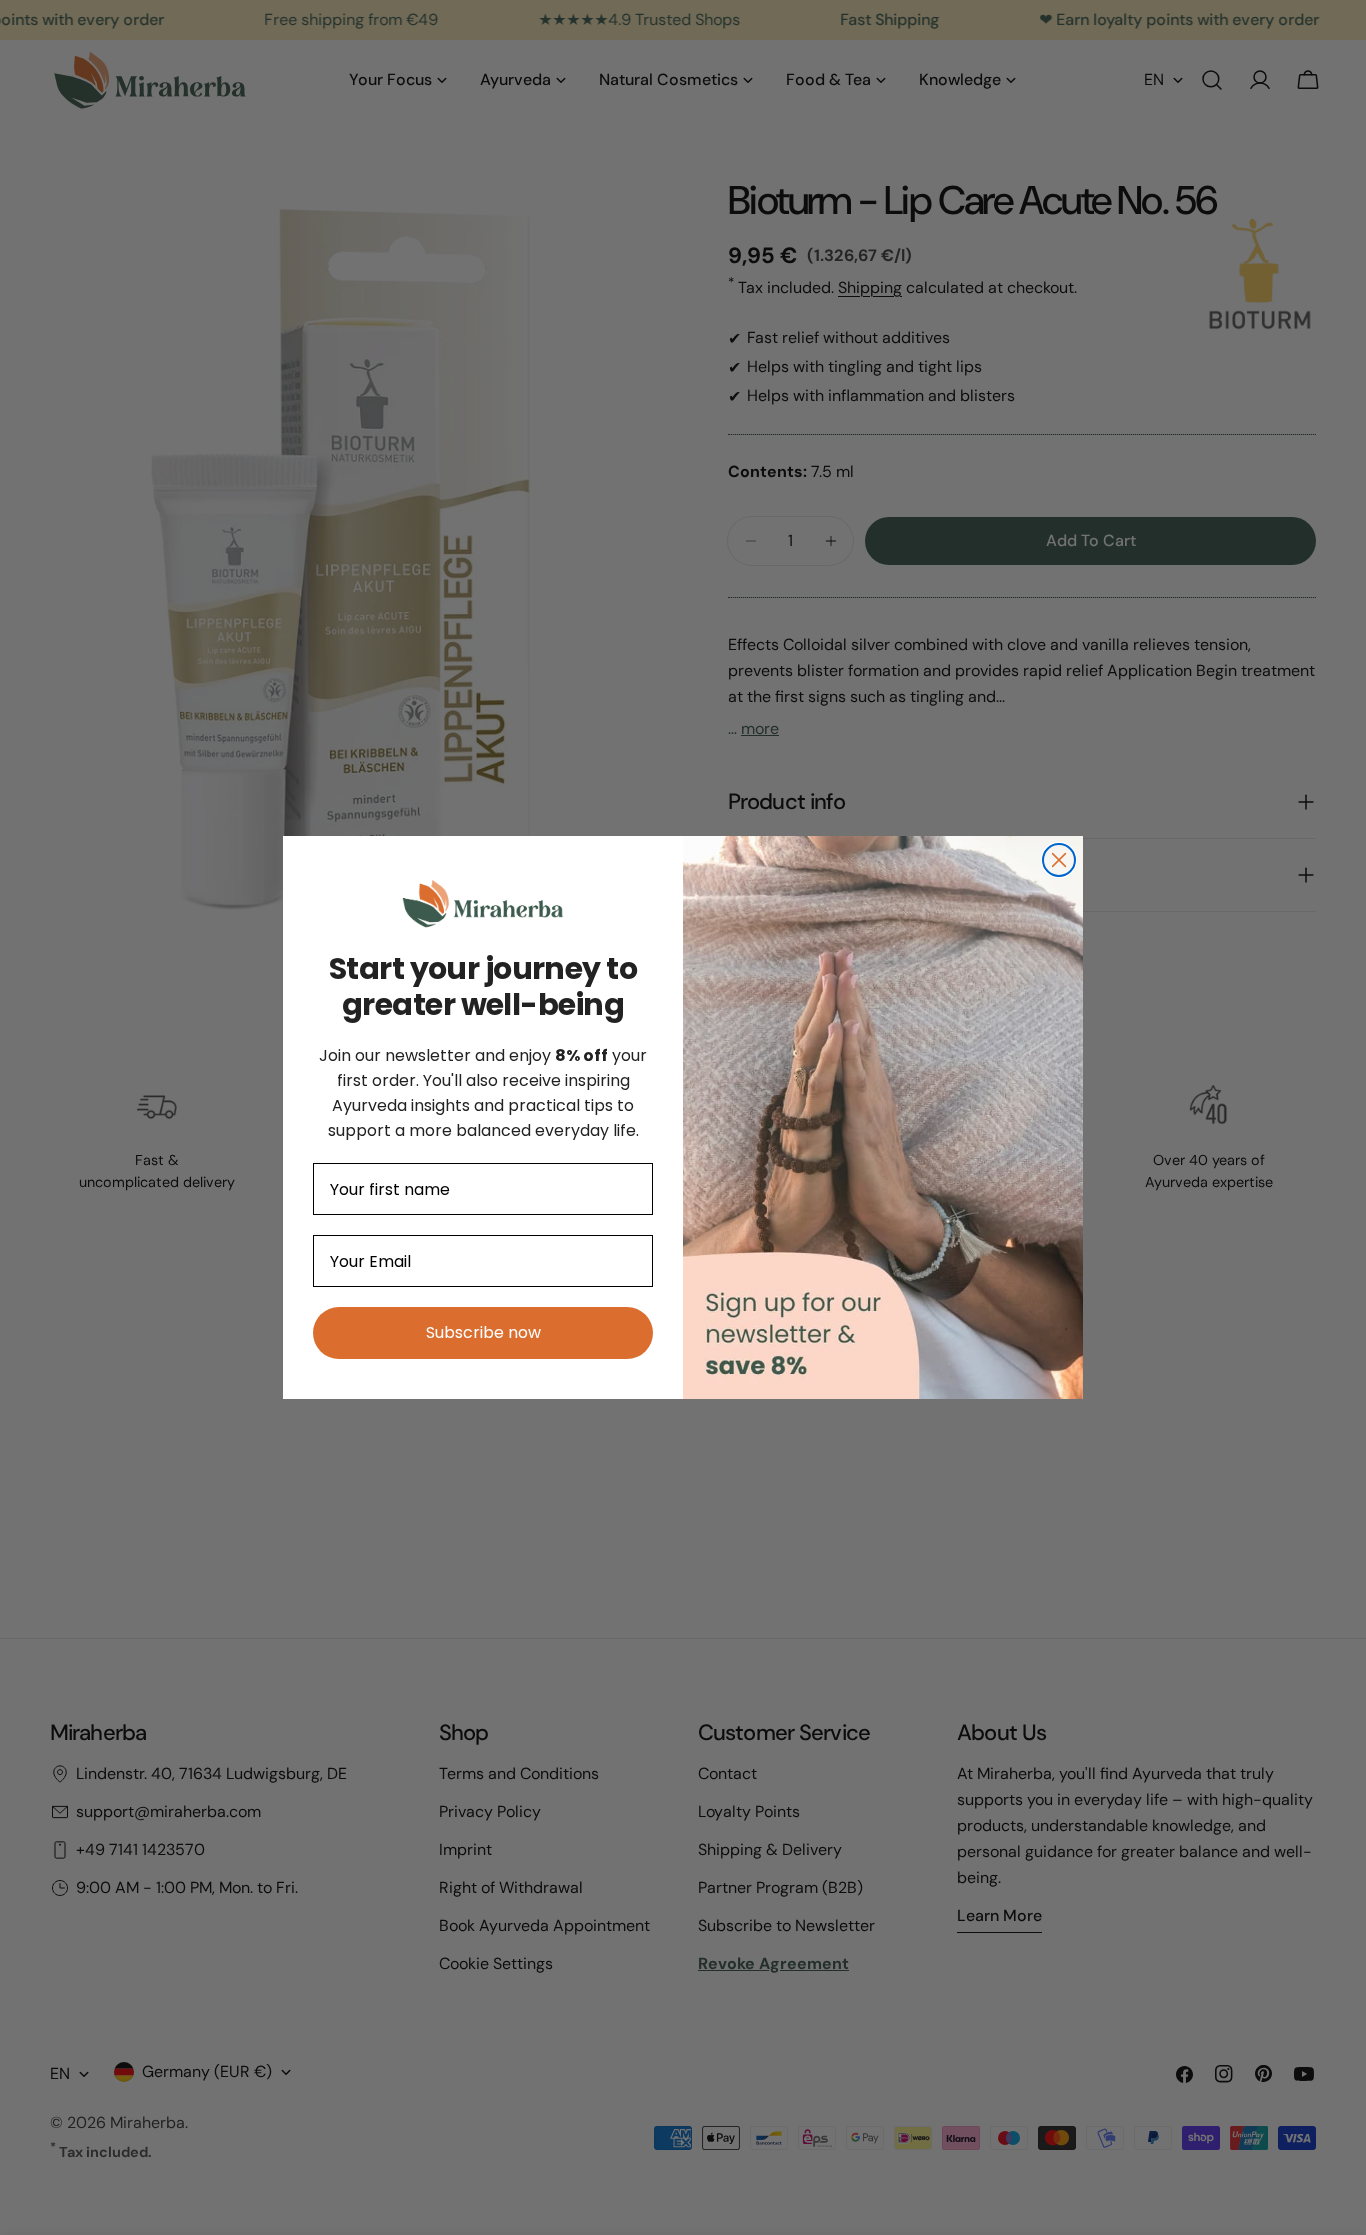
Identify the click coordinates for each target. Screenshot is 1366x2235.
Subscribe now (483, 1332)
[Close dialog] (1059, 860)
